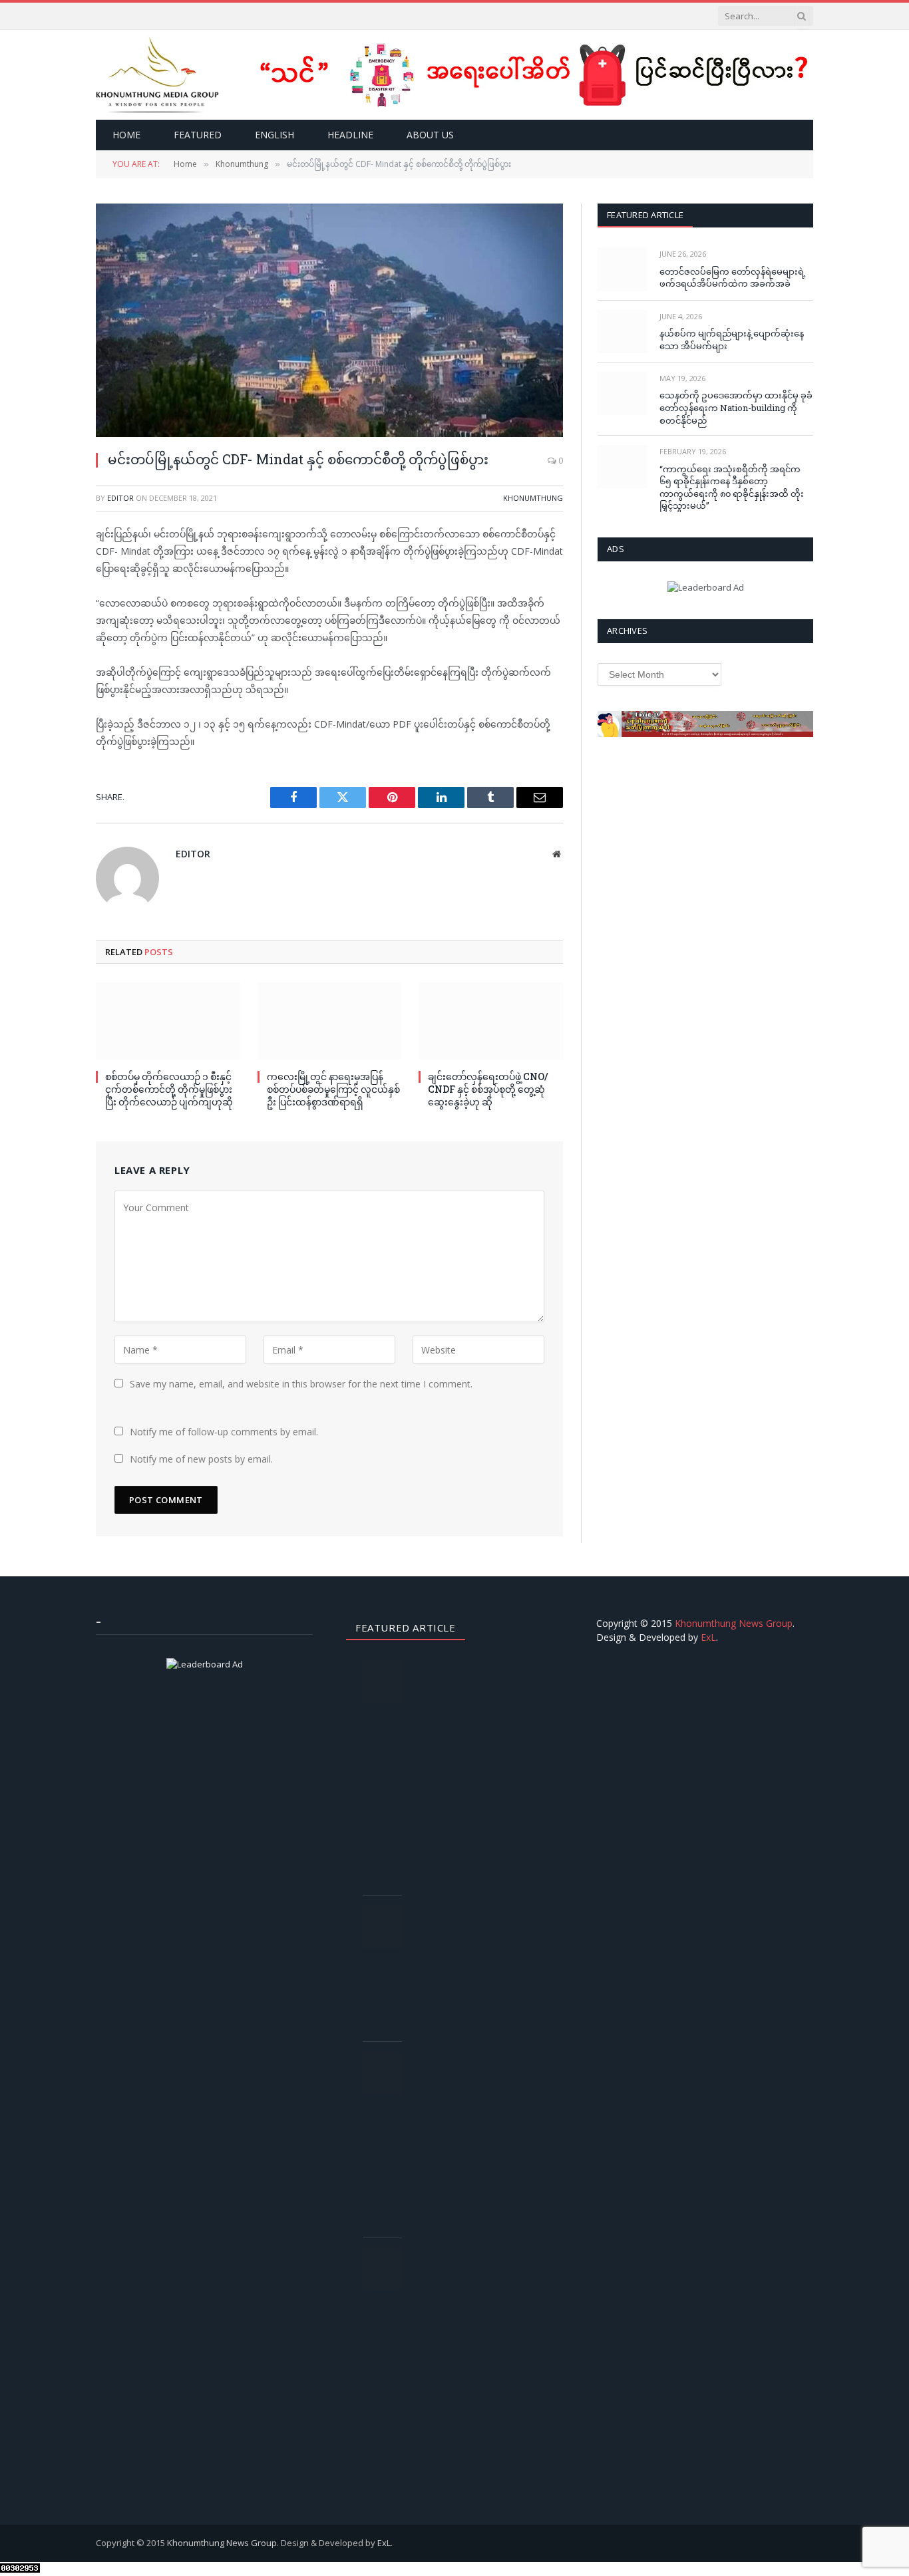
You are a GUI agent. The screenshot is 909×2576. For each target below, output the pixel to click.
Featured (198, 135)
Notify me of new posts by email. (201, 1459)
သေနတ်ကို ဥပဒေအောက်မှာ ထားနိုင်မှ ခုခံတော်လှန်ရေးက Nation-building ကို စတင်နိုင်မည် (736, 407)
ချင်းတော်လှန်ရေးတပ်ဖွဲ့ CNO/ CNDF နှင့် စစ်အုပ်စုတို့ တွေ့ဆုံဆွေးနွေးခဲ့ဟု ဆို (488, 1089)
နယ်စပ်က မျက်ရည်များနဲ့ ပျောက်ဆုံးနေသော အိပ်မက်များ (732, 340)
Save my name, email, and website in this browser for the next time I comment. (301, 1384)
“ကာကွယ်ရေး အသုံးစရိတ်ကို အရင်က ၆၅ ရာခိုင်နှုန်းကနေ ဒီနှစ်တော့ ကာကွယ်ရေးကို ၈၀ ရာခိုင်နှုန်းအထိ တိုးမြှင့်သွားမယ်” (732, 488)
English (274, 135)
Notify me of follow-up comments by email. (224, 1432)
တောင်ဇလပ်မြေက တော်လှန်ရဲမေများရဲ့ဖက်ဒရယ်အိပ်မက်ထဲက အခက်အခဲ (733, 278)
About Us (430, 135)
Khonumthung (533, 498)
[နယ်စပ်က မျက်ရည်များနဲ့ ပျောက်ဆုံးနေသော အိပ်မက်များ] (623, 332)
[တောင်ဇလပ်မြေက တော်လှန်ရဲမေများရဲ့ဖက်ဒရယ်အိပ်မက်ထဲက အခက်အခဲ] (623, 269)
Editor (120, 498)
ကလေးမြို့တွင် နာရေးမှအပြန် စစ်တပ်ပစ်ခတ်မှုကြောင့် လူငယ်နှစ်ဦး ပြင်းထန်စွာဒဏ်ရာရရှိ (333, 1089)
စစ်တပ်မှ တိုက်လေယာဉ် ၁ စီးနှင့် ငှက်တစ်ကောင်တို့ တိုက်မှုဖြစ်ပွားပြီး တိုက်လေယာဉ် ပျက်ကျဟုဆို (169, 1089)
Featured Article (645, 215)
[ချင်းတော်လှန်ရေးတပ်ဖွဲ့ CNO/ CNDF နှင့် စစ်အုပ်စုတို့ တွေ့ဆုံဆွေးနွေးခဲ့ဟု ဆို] (491, 1021)
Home (126, 135)
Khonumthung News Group (734, 1623)
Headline (350, 135)
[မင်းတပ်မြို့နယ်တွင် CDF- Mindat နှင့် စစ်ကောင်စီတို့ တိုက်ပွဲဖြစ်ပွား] (329, 320)
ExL (708, 1637)
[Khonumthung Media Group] (157, 75)
